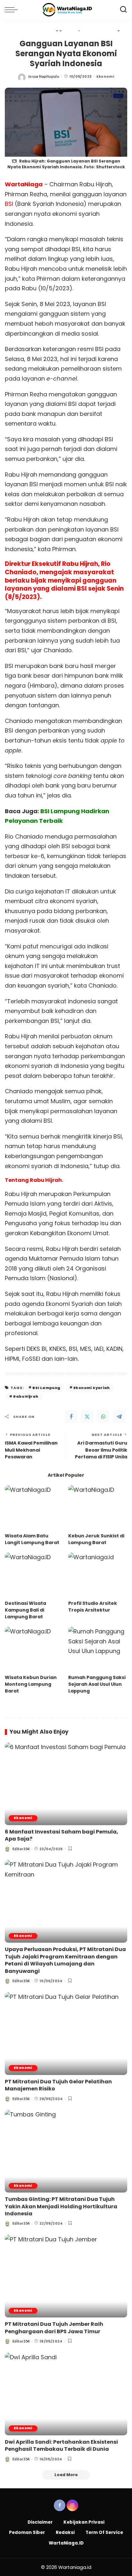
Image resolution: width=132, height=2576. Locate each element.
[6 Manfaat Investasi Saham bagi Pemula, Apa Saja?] (66, 1784)
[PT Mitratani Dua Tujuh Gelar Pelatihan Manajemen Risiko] (66, 2034)
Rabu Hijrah (26, 1396)
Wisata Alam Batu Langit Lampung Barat (32, 1539)
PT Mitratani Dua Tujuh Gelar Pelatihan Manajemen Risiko (58, 2085)
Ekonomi (105, 76)
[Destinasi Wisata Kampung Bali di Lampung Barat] (34, 1575)
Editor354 (21, 1849)
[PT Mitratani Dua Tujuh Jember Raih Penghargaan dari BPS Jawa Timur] (66, 2276)
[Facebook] (71, 1417)
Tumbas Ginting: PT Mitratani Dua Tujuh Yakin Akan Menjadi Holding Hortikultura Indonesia (61, 2206)
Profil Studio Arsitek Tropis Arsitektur (93, 1607)
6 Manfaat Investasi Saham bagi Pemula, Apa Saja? (62, 1835)
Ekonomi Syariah (92, 1388)
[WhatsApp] (103, 1417)
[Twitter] (87, 1417)
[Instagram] (72, 2505)
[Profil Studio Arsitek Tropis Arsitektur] (98, 1575)
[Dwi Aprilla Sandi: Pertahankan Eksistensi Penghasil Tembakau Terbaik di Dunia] (66, 2394)
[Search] (123, 10)
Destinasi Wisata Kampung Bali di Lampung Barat (25, 1610)
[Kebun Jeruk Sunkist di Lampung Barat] (98, 1507)
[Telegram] (119, 1417)
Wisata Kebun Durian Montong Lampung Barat (31, 1684)
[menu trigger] (13, 10)
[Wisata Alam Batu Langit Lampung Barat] (34, 1507)
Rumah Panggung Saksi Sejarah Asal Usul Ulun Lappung (97, 1684)
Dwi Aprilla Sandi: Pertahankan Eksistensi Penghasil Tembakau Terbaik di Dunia (61, 2445)
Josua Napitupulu (44, 76)
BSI (9, 204)
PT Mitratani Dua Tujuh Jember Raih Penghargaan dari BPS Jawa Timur (54, 2328)
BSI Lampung (46, 1388)
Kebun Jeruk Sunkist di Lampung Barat (96, 1539)
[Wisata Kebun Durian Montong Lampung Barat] (34, 1649)
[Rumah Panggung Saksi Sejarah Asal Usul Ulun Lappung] (98, 1649)
